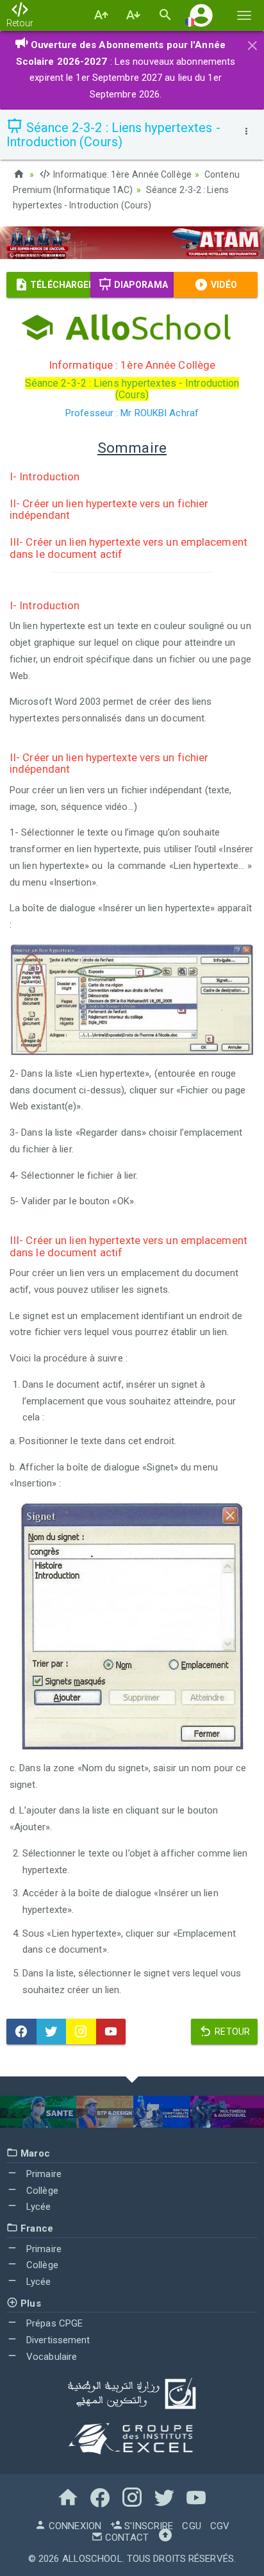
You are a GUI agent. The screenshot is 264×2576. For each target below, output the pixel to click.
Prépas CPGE (53, 2323)
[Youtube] (111, 2032)
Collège (41, 2191)
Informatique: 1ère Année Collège (121, 174)
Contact (126, 2538)
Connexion (74, 2526)
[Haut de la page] (165, 2538)
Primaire (43, 2174)
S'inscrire (147, 2526)
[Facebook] (21, 2032)
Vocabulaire (50, 2357)
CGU (191, 2526)
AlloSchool (92, 2559)
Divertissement (57, 2340)
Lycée (37, 2207)
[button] (201, 15)
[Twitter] (52, 2032)
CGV (220, 2526)
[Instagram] (81, 2032)
